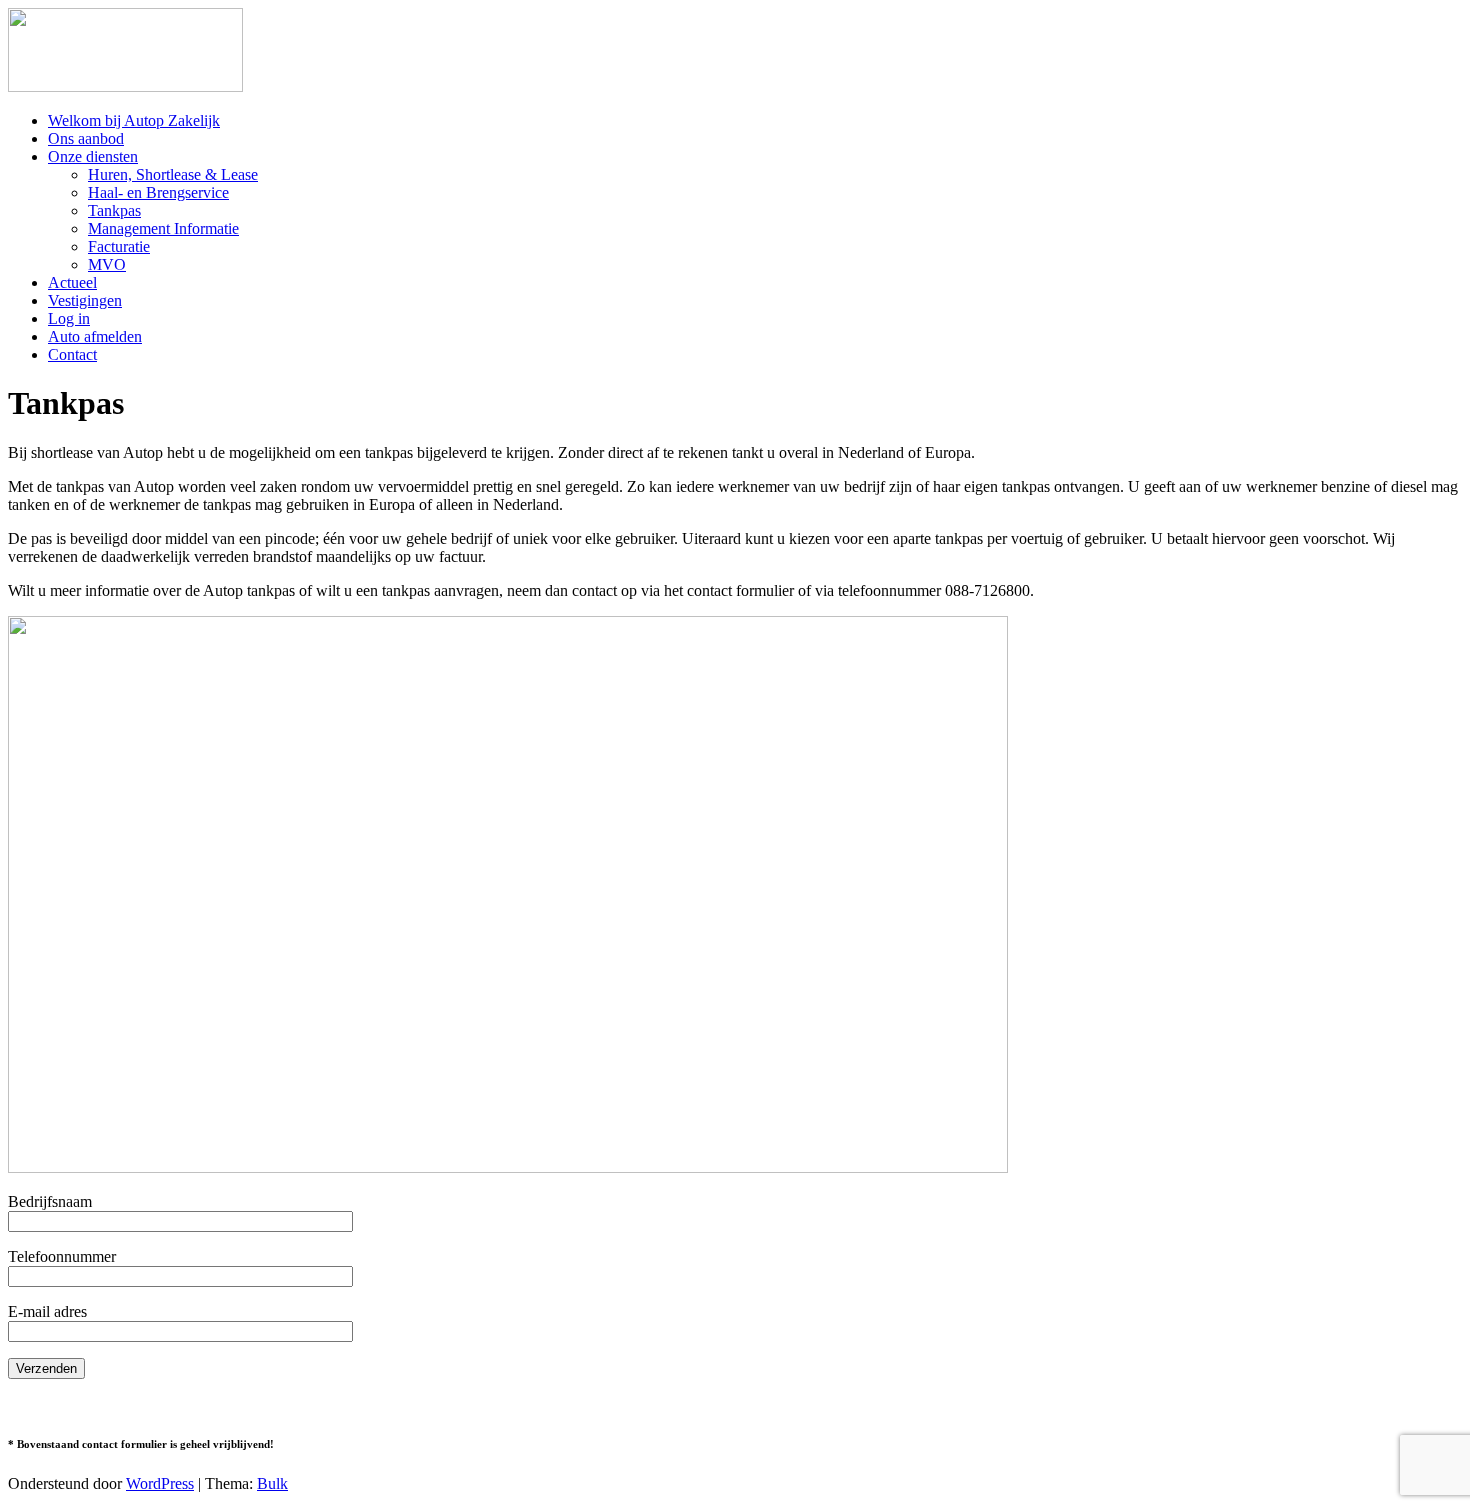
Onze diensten (93, 156)
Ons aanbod (86, 138)
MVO (107, 264)
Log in (69, 318)
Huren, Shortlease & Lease (173, 174)
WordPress (160, 1483)
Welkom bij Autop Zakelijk (134, 120)
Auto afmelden (95, 336)
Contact (72, 354)
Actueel (72, 282)
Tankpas (114, 210)
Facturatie (119, 246)
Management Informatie (163, 228)
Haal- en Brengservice (158, 192)
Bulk (272, 1483)
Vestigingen (85, 300)
